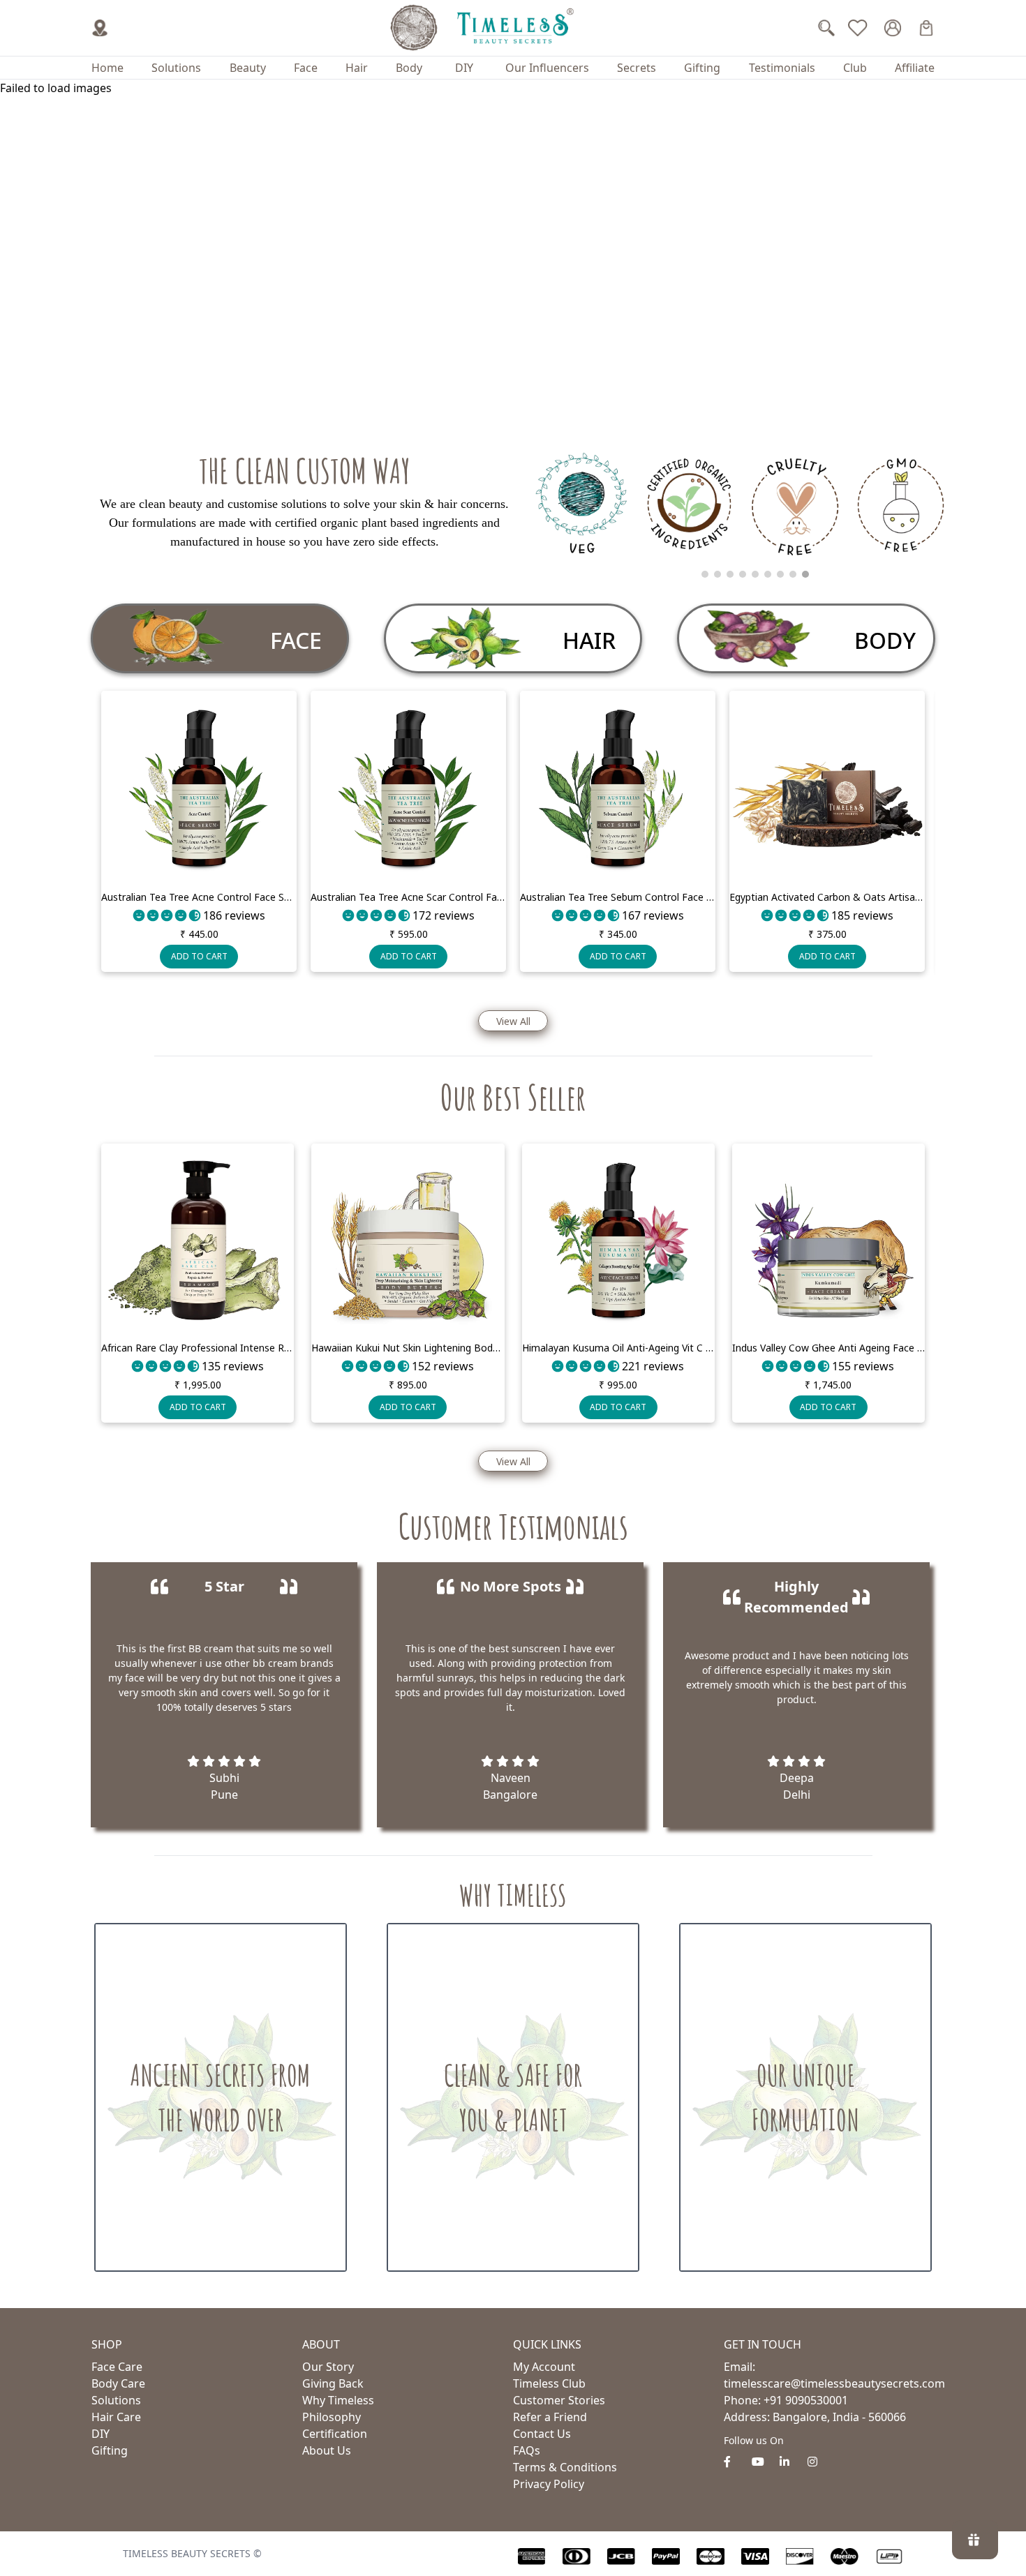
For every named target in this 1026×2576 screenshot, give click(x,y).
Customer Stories (559, 2400)
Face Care (117, 2367)
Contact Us (542, 2434)
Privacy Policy (549, 2484)
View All (513, 1021)
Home (107, 68)
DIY (464, 68)
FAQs (527, 2450)
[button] (503, 982)
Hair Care (116, 2417)
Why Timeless (338, 2400)
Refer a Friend (550, 2417)
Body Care (118, 2383)
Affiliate (915, 68)
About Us (327, 2450)
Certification (335, 2434)
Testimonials (782, 68)
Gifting (702, 68)
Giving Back (333, 2383)
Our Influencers (547, 68)
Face (306, 68)
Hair (357, 68)
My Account (544, 2367)
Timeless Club (549, 2383)
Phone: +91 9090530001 (786, 2400)
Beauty (248, 68)
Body (409, 68)
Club (855, 68)
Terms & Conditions (565, 2467)
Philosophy (332, 2417)
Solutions (176, 68)
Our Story (328, 2367)
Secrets (637, 68)
